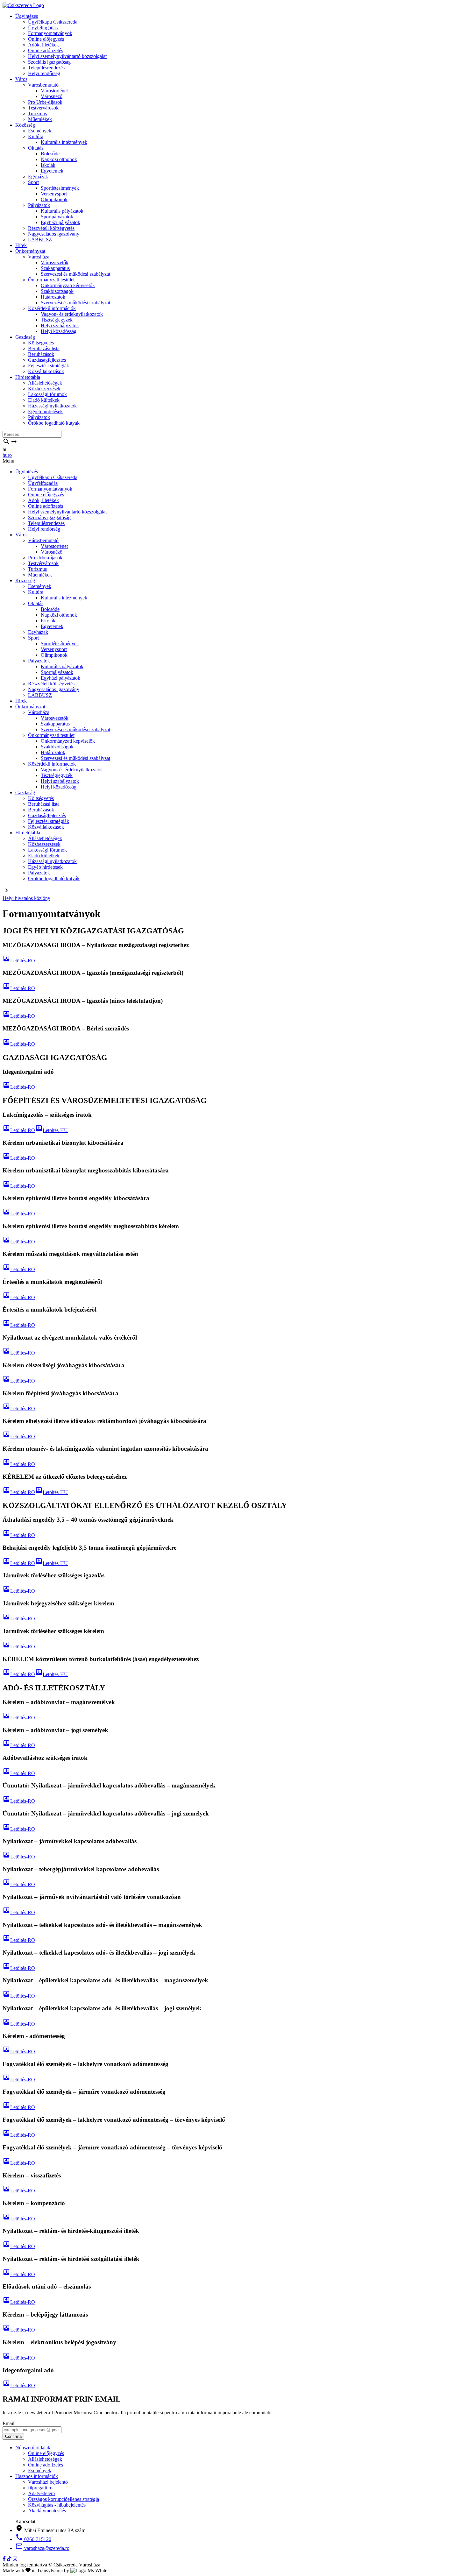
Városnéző (52, 96)
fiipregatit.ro (40, 2488)
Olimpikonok (54, 199)
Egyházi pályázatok (60, 222)
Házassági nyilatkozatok (52, 406)
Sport (33, 182)
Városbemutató (43, 85)
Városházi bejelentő (48, 2482)
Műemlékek (40, 119)
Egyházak (38, 177)
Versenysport (54, 194)
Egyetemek (52, 171)
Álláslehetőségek (45, 383)
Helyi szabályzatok (60, 326)
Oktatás (36, 148)
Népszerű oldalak (33, 2448)
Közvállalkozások (46, 371)
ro (10, 455)
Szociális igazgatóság (49, 62)
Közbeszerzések (44, 389)
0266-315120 (33, 2539)
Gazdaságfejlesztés (47, 360)
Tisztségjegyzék (57, 320)
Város (21, 79)
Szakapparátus (55, 268)
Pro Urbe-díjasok (45, 102)
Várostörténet (54, 91)
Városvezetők (55, 262)
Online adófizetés (46, 50)
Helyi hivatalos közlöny (26, 898)
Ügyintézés (27, 16)
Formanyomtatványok (50, 33)
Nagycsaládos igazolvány (54, 234)
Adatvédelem (41, 2493)
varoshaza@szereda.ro (42, 2548)
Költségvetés (41, 343)
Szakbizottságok (57, 291)
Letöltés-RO (19, 961)
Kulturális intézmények (64, 142)
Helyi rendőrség (44, 73)
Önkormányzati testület (51, 280)
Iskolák (48, 165)
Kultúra (36, 136)
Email (8, 2423)
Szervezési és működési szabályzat (75, 274)
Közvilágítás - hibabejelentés (57, 2505)
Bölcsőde (50, 154)
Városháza (39, 257)
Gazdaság (25, 337)
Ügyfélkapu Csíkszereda (53, 22)
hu (5, 455)
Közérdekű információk (52, 308)
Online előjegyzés (46, 39)
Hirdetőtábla (28, 377)
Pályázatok (39, 205)
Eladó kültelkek (44, 400)
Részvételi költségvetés (51, 228)
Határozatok (53, 297)
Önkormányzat (30, 251)
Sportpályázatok (57, 217)
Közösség (25, 125)
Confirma (13, 2436)
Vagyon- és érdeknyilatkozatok (72, 314)
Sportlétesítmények (60, 188)
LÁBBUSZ (40, 240)
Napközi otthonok (59, 159)
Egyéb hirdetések (45, 411)
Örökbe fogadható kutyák (54, 423)
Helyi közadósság (59, 331)
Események (40, 131)
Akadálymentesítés (47, 2511)
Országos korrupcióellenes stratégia (64, 2499)
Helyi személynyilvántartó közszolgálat (67, 56)
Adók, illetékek (43, 45)
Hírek (21, 245)
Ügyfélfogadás (43, 28)
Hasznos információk (37, 2476)
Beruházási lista (44, 348)
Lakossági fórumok (47, 394)
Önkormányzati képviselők (68, 285)
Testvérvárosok (43, 108)
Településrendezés (46, 68)
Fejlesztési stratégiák (49, 366)
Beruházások (41, 354)
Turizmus (37, 113)
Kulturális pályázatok (62, 211)
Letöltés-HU (51, 1130)
